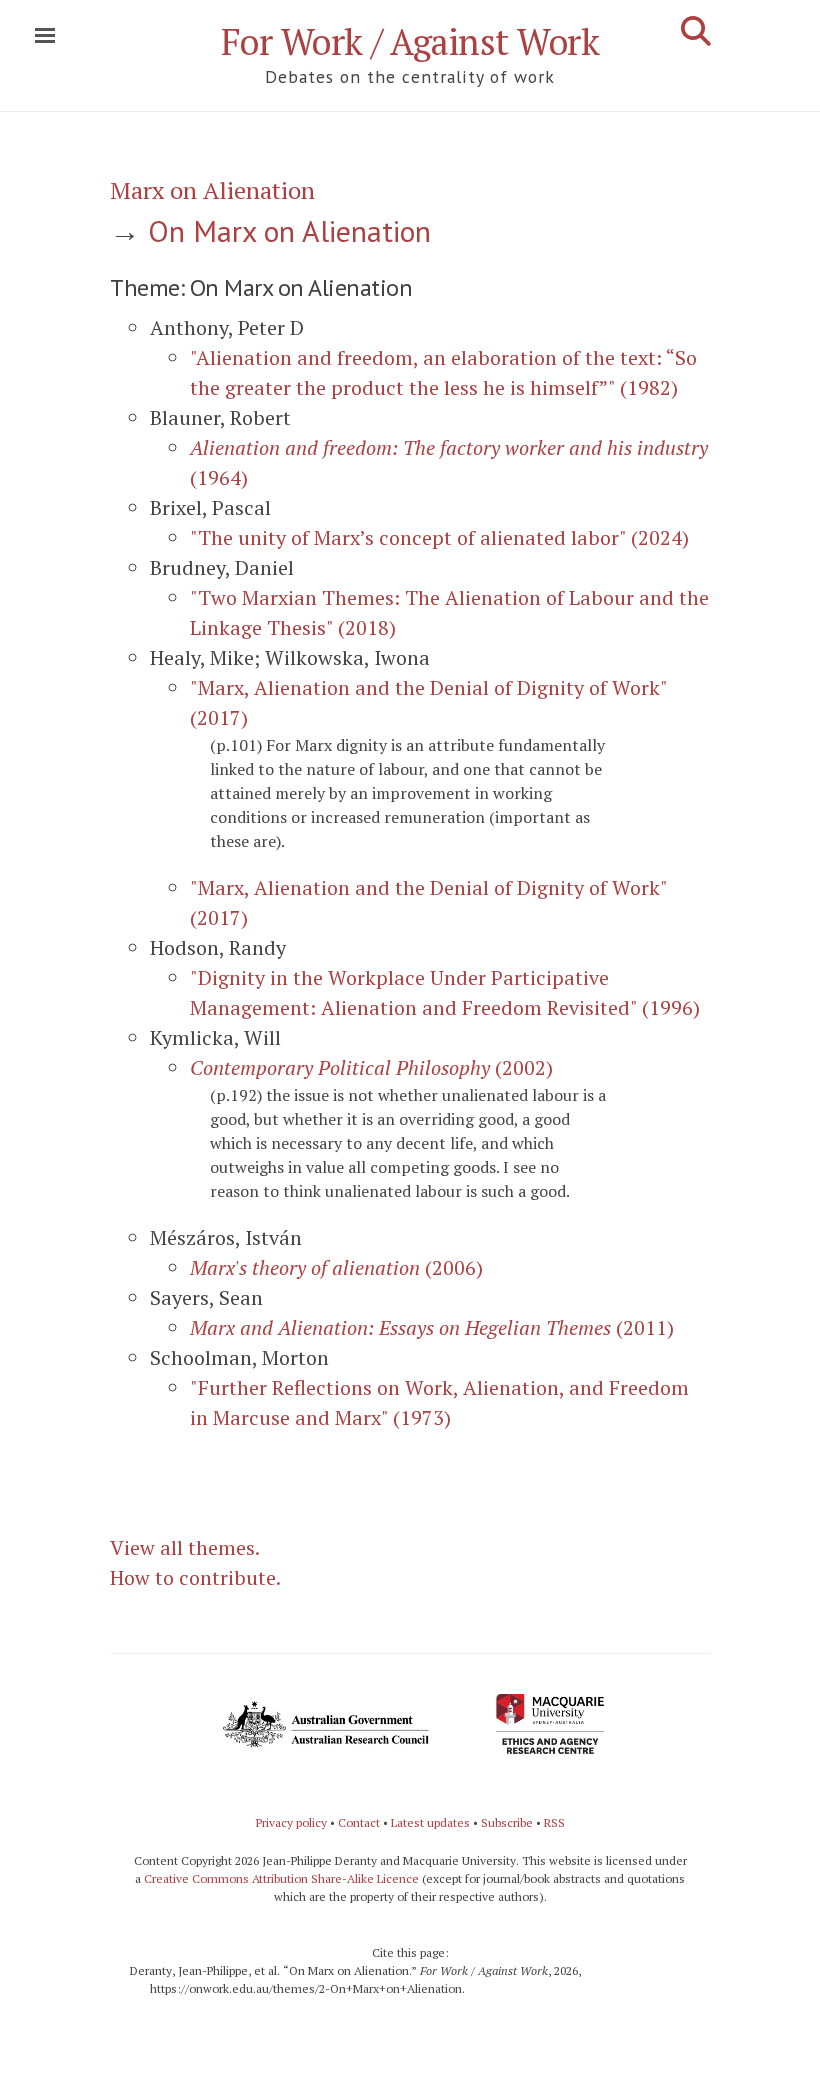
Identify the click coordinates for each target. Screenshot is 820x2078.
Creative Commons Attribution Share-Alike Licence (281, 1878)
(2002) (371, 1067)
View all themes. (185, 1547)
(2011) (432, 1327)
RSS (554, 1822)
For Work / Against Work (410, 41)
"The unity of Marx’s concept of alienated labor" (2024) (439, 537)
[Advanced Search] (696, 31)
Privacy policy (291, 1822)
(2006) (336, 1267)
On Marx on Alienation (289, 230)
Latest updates (430, 1822)
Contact (359, 1822)
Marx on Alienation (212, 190)
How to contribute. (195, 1577)
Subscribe (507, 1822)
